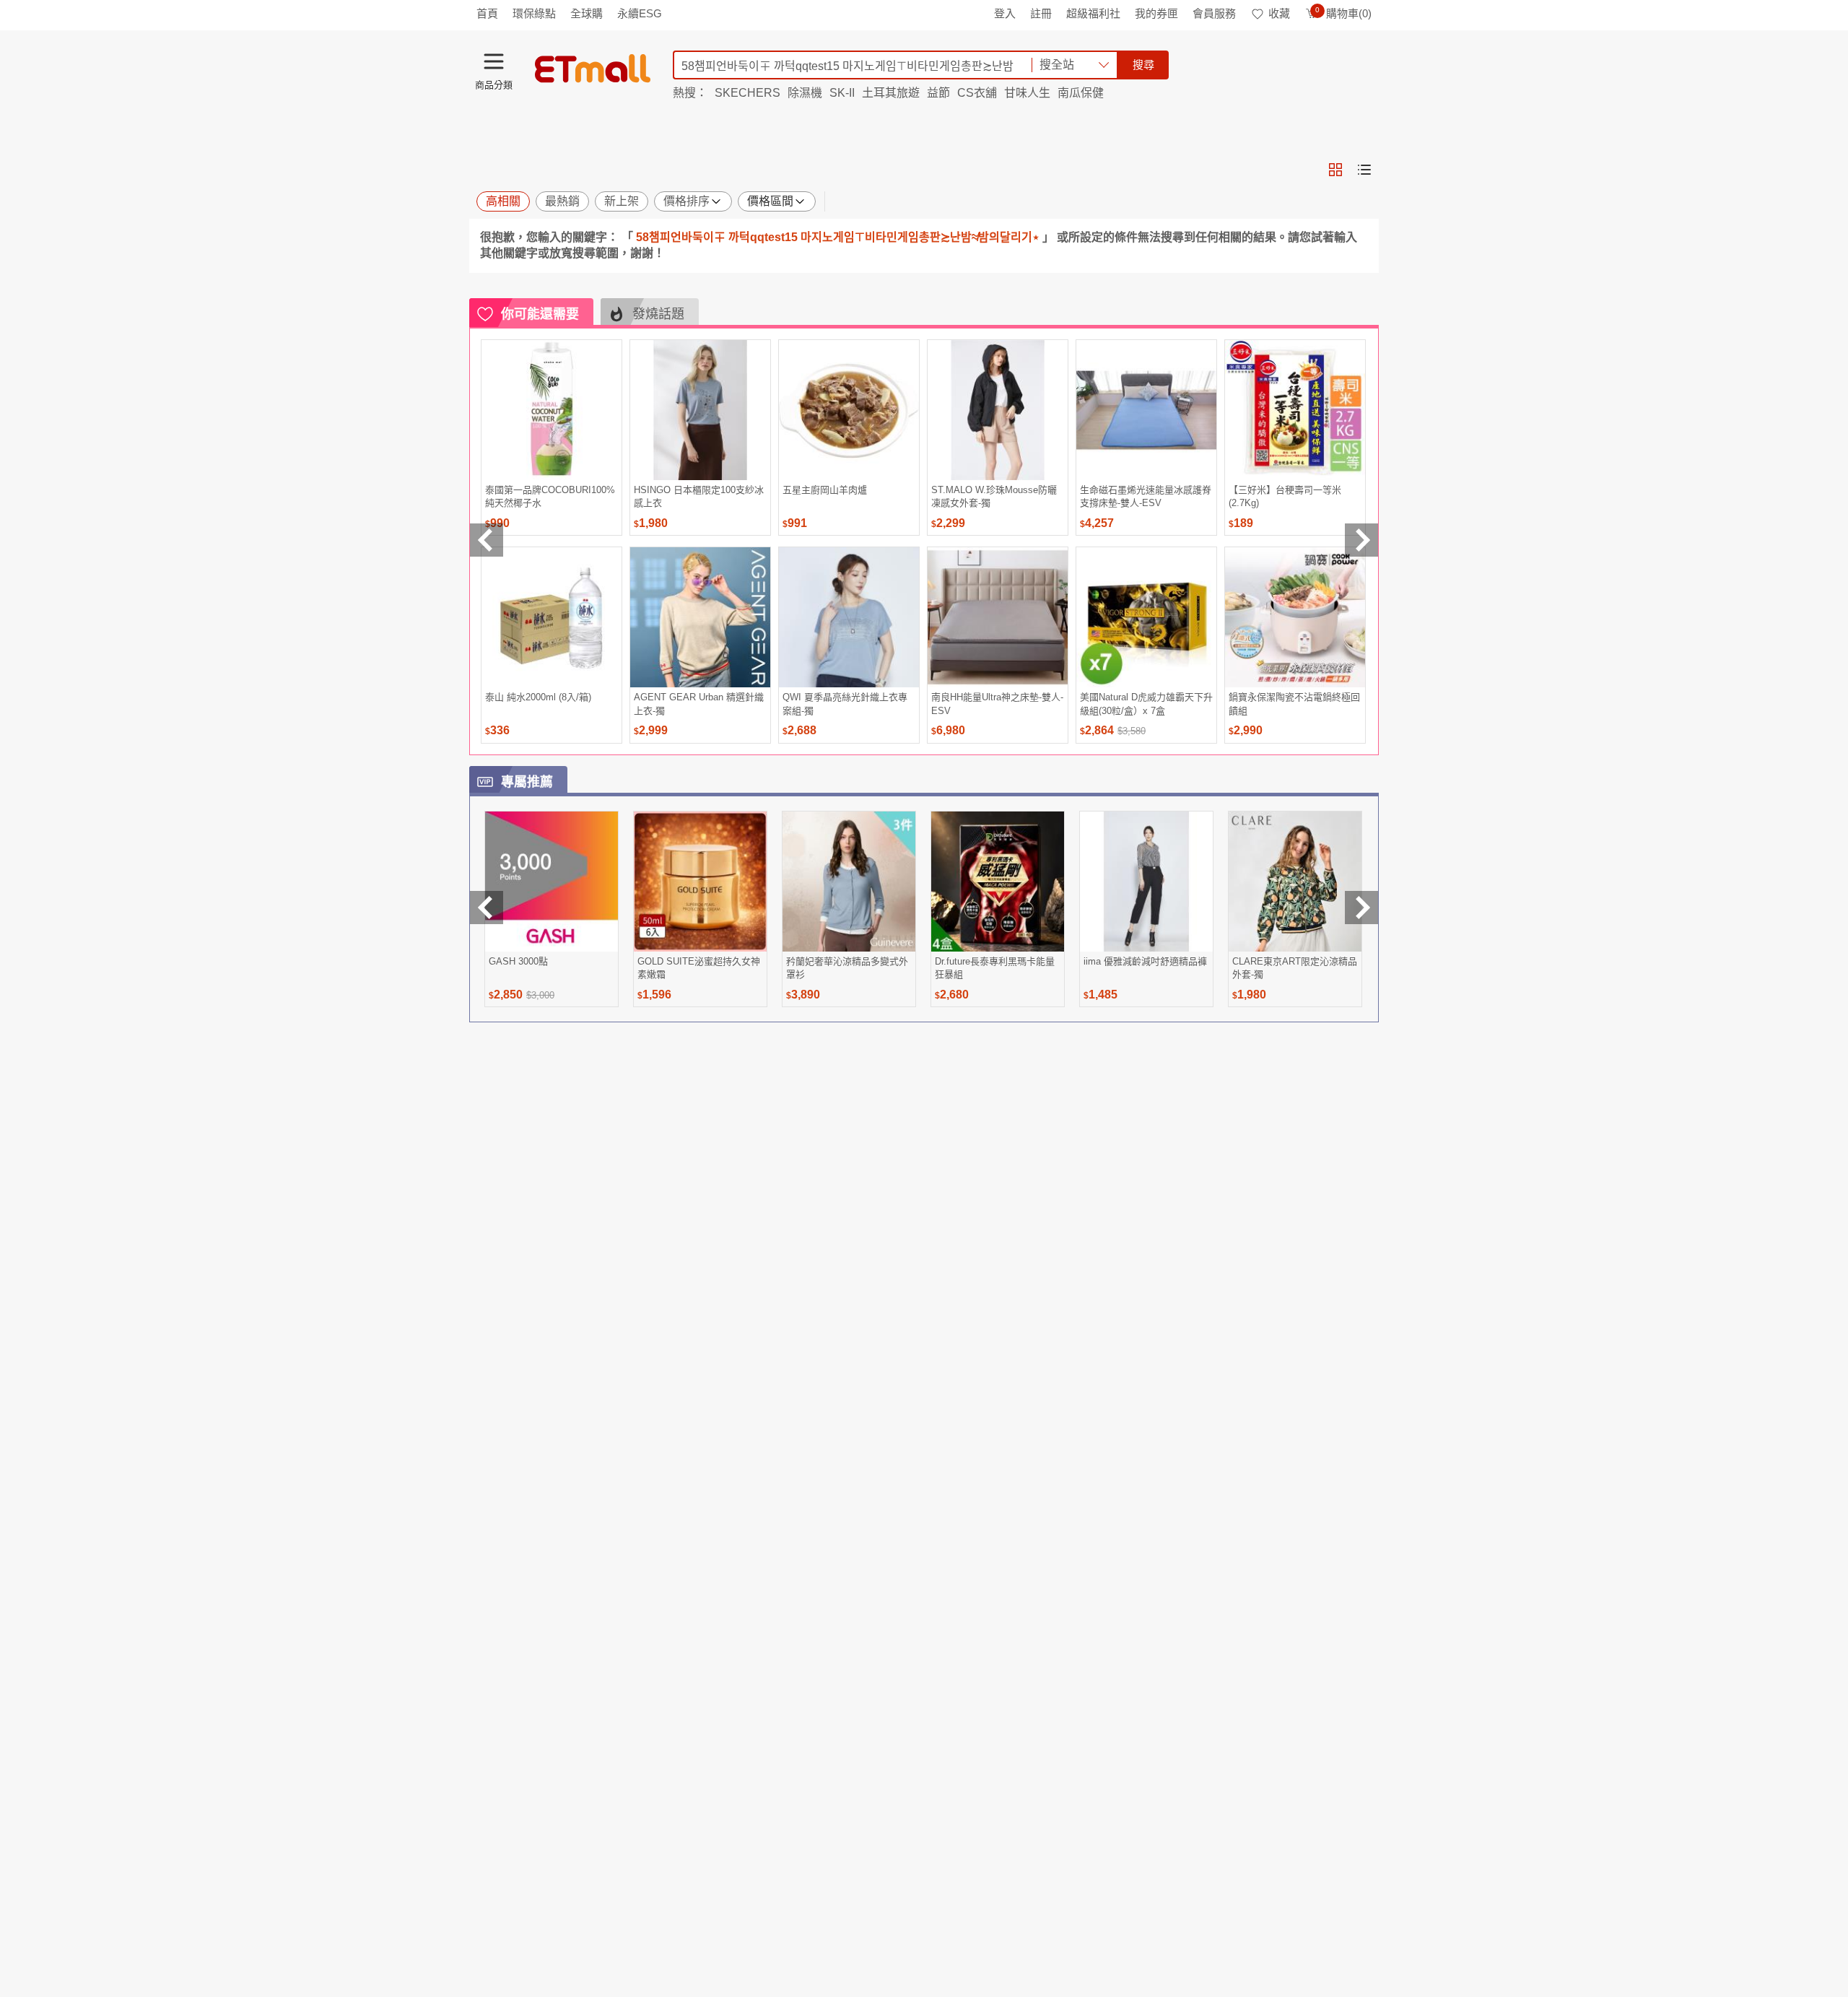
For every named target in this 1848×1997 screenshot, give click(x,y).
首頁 (487, 13)
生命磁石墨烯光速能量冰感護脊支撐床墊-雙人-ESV (1146, 496)
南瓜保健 (1081, 93)
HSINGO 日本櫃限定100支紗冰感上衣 (699, 496)
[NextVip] (1361, 908)
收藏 (1279, 13)
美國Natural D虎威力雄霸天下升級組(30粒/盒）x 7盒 (1146, 704)
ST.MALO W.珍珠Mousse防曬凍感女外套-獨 (994, 496)
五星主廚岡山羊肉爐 (825, 490)
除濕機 (805, 93)
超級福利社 (1093, 13)
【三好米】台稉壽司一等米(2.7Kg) (1285, 496)
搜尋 (1143, 65)
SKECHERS (748, 93)
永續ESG (640, 13)
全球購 (587, 13)
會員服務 (1214, 13)
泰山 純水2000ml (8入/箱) (538, 697)
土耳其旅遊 (891, 93)
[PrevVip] (487, 908)
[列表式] (1364, 170)
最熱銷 (562, 201)
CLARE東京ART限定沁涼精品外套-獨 (1295, 968)
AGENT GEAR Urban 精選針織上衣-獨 (699, 704)
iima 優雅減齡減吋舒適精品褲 (1145, 961)
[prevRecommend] (487, 540)
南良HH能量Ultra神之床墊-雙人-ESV (997, 704)
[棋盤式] (1335, 170)
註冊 (1041, 13)
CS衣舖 (977, 93)
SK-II (842, 93)
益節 (938, 93)
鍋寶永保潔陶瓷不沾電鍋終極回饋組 (1294, 704)
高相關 (503, 201)
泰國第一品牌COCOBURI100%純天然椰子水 (550, 496)
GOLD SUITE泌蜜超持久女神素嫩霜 (699, 968)
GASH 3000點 (518, 961)
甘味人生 (1027, 93)
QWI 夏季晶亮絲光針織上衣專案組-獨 (845, 704)
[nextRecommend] (1361, 540)
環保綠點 (534, 13)
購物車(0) (1343, 13)
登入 (1005, 13)
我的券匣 (1156, 13)
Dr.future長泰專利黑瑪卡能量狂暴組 (995, 968)
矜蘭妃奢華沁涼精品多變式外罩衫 (847, 968)
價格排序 (687, 201)
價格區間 (770, 201)
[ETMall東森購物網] (593, 69)
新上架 (622, 201)
